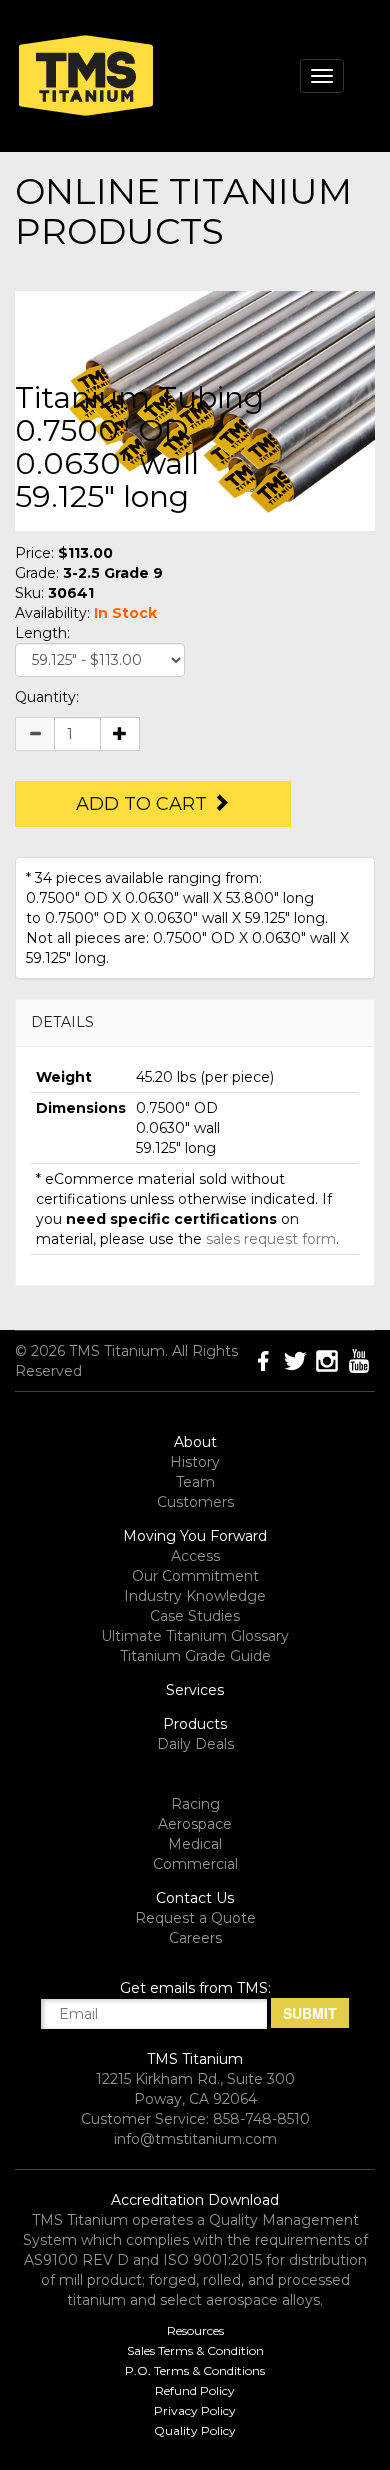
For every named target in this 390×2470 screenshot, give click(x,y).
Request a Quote (195, 1918)
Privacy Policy (195, 2410)
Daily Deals (195, 1744)
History (195, 1462)
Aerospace (195, 1824)
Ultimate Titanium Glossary (195, 1636)
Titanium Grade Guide (195, 1656)
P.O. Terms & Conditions (195, 2370)
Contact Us (195, 1898)
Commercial (195, 1864)
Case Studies (195, 1616)
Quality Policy (195, 2430)
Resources (195, 2330)
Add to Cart (144, 804)
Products (195, 1724)
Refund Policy (195, 2390)
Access (195, 1556)
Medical (195, 1844)
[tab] (195, 1022)
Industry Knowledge (195, 1596)
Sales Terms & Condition (195, 2350)
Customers (195, 1502)
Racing (195, 1804)
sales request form (271, 1239)
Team (195, 1482)
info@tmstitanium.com (195, 2139)
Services (195, 1690)
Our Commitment (195, 1576)
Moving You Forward (195, 1536)
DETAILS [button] (62, 1022)
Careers (195, 1938)
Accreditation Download (195, 2200)
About (195, 1442)
